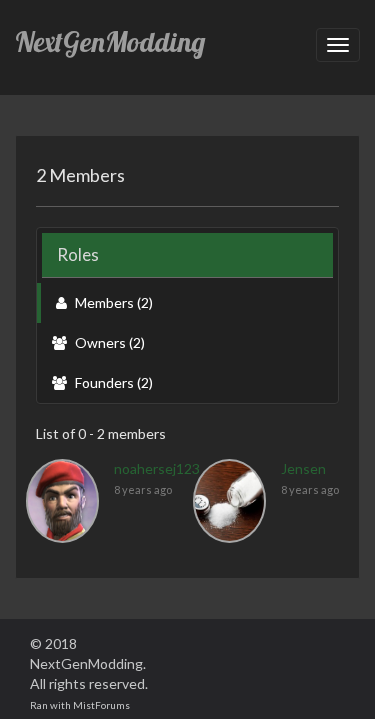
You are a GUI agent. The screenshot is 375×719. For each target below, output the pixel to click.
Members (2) (112, 302)
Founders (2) (112, 382)
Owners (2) (108, 342)
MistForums (101, 705)
